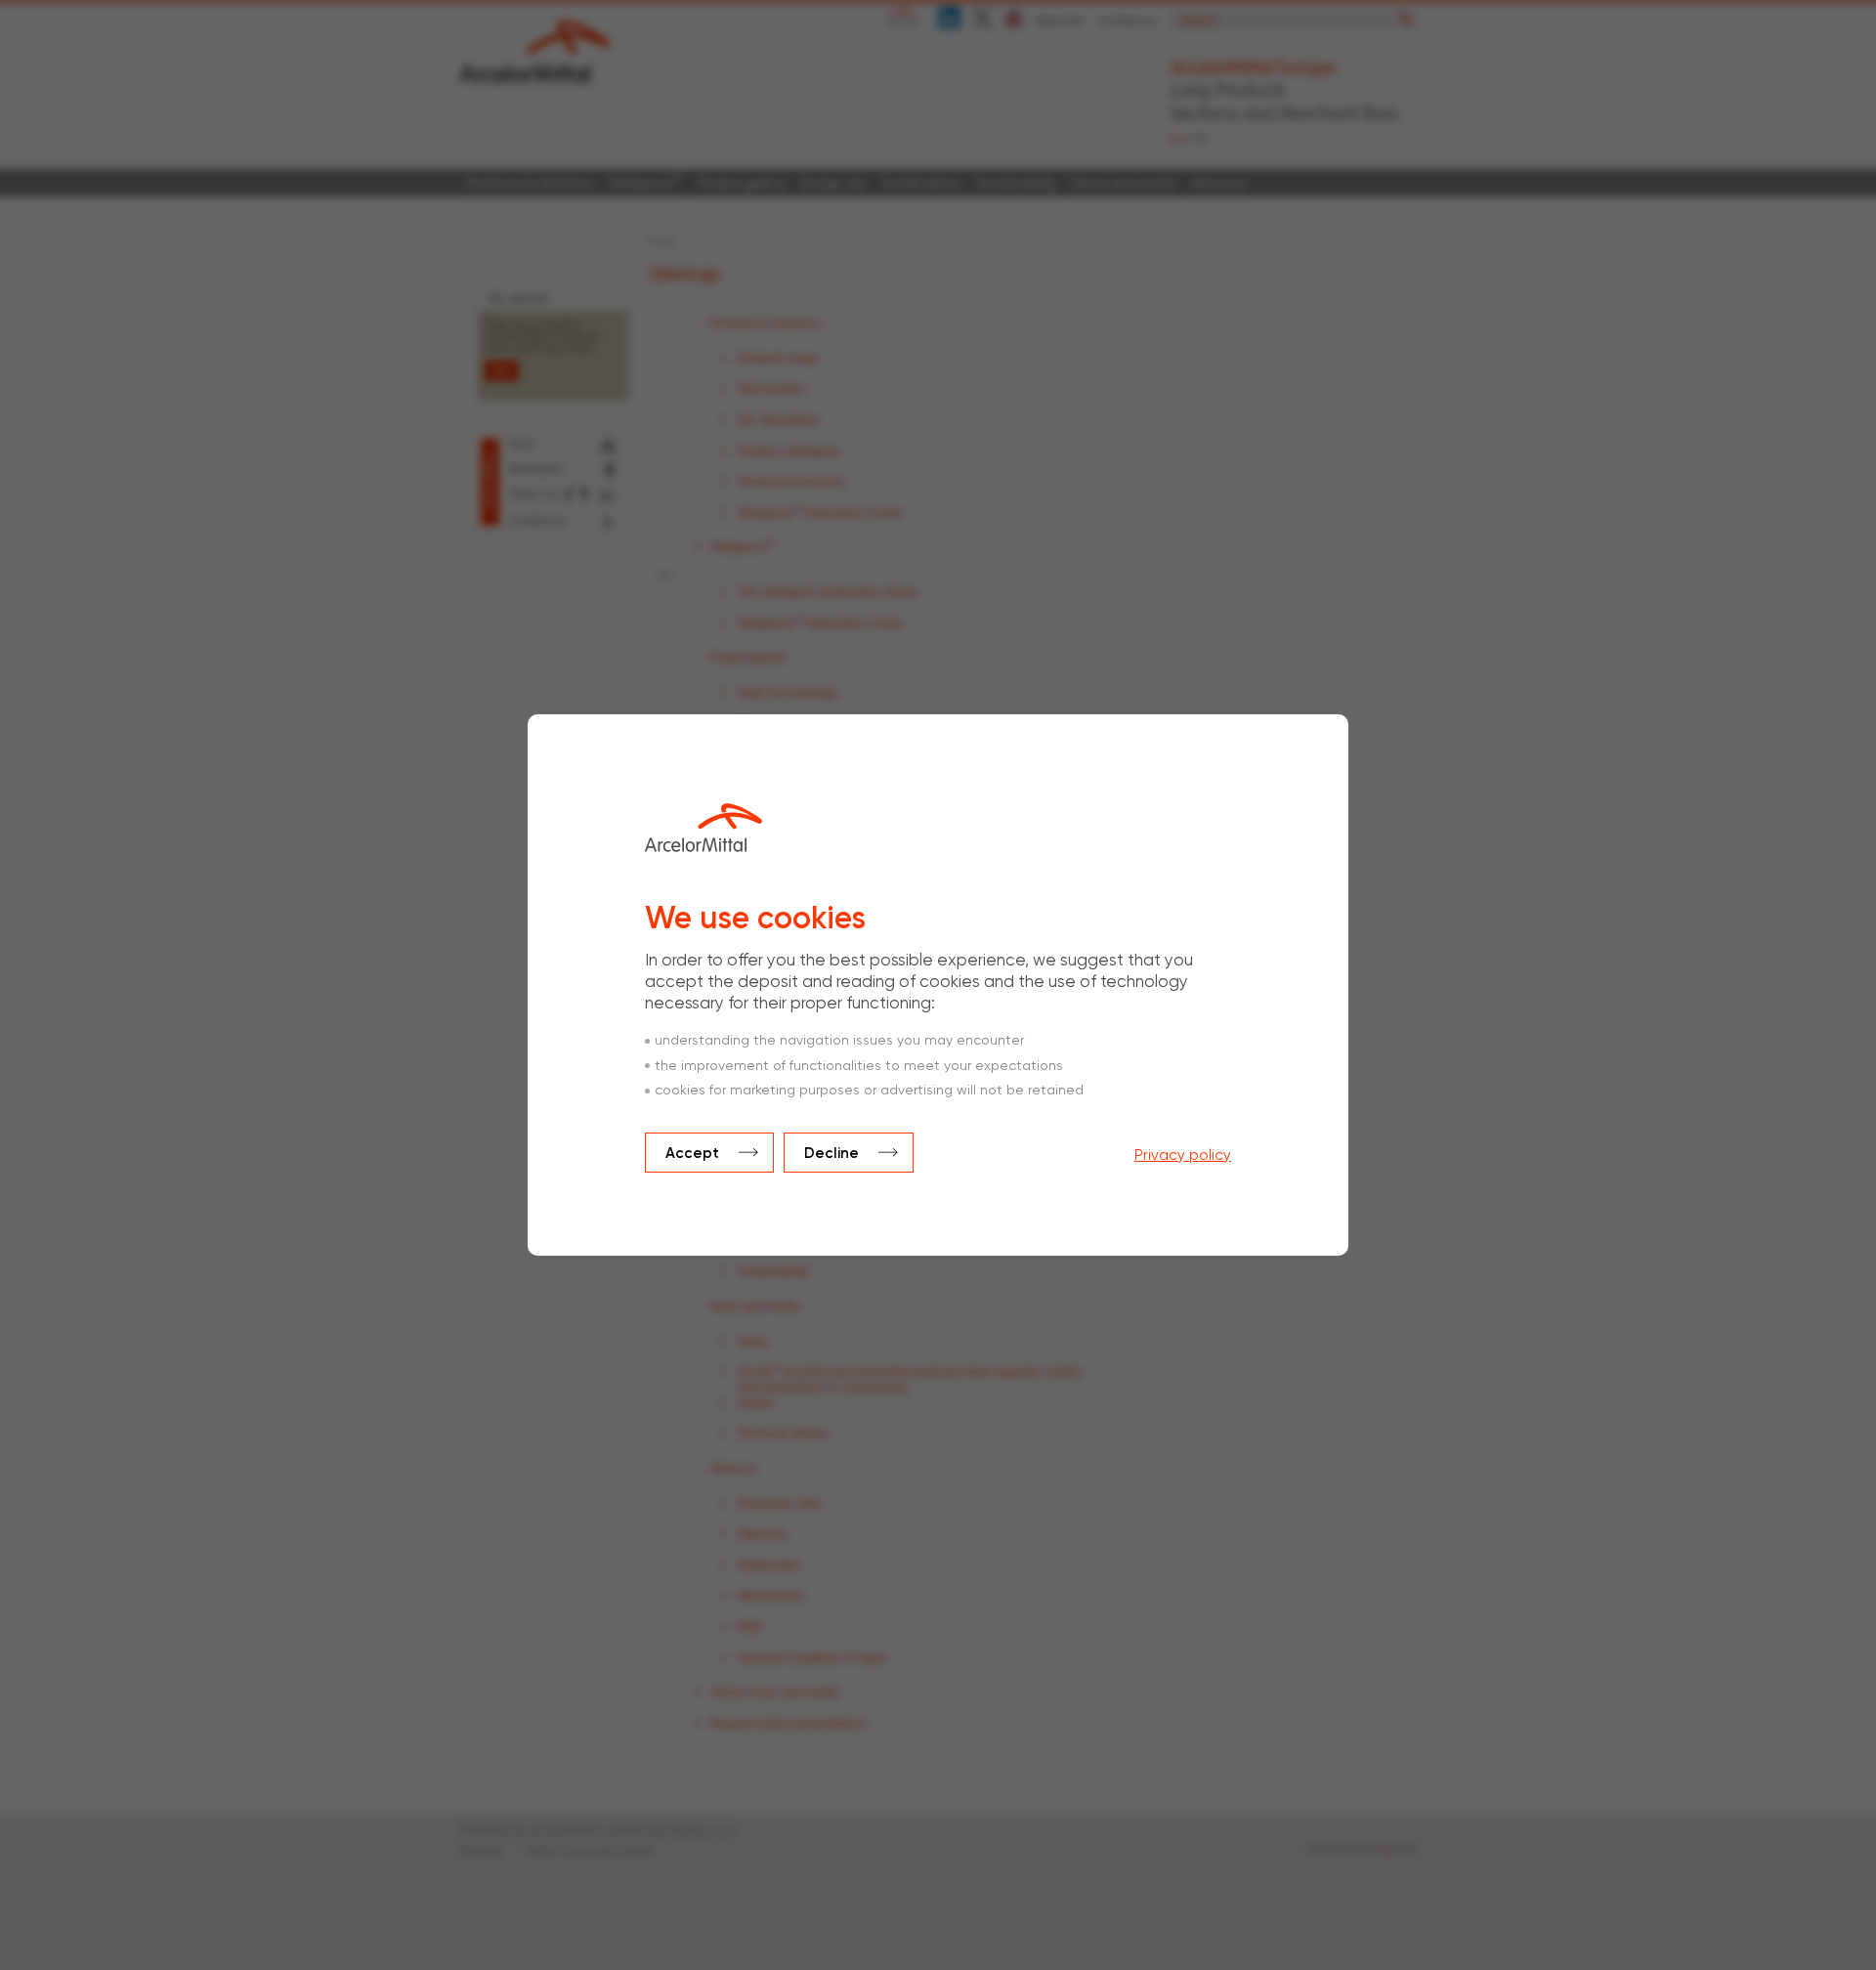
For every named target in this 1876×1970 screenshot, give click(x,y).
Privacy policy (1183, 1156)
